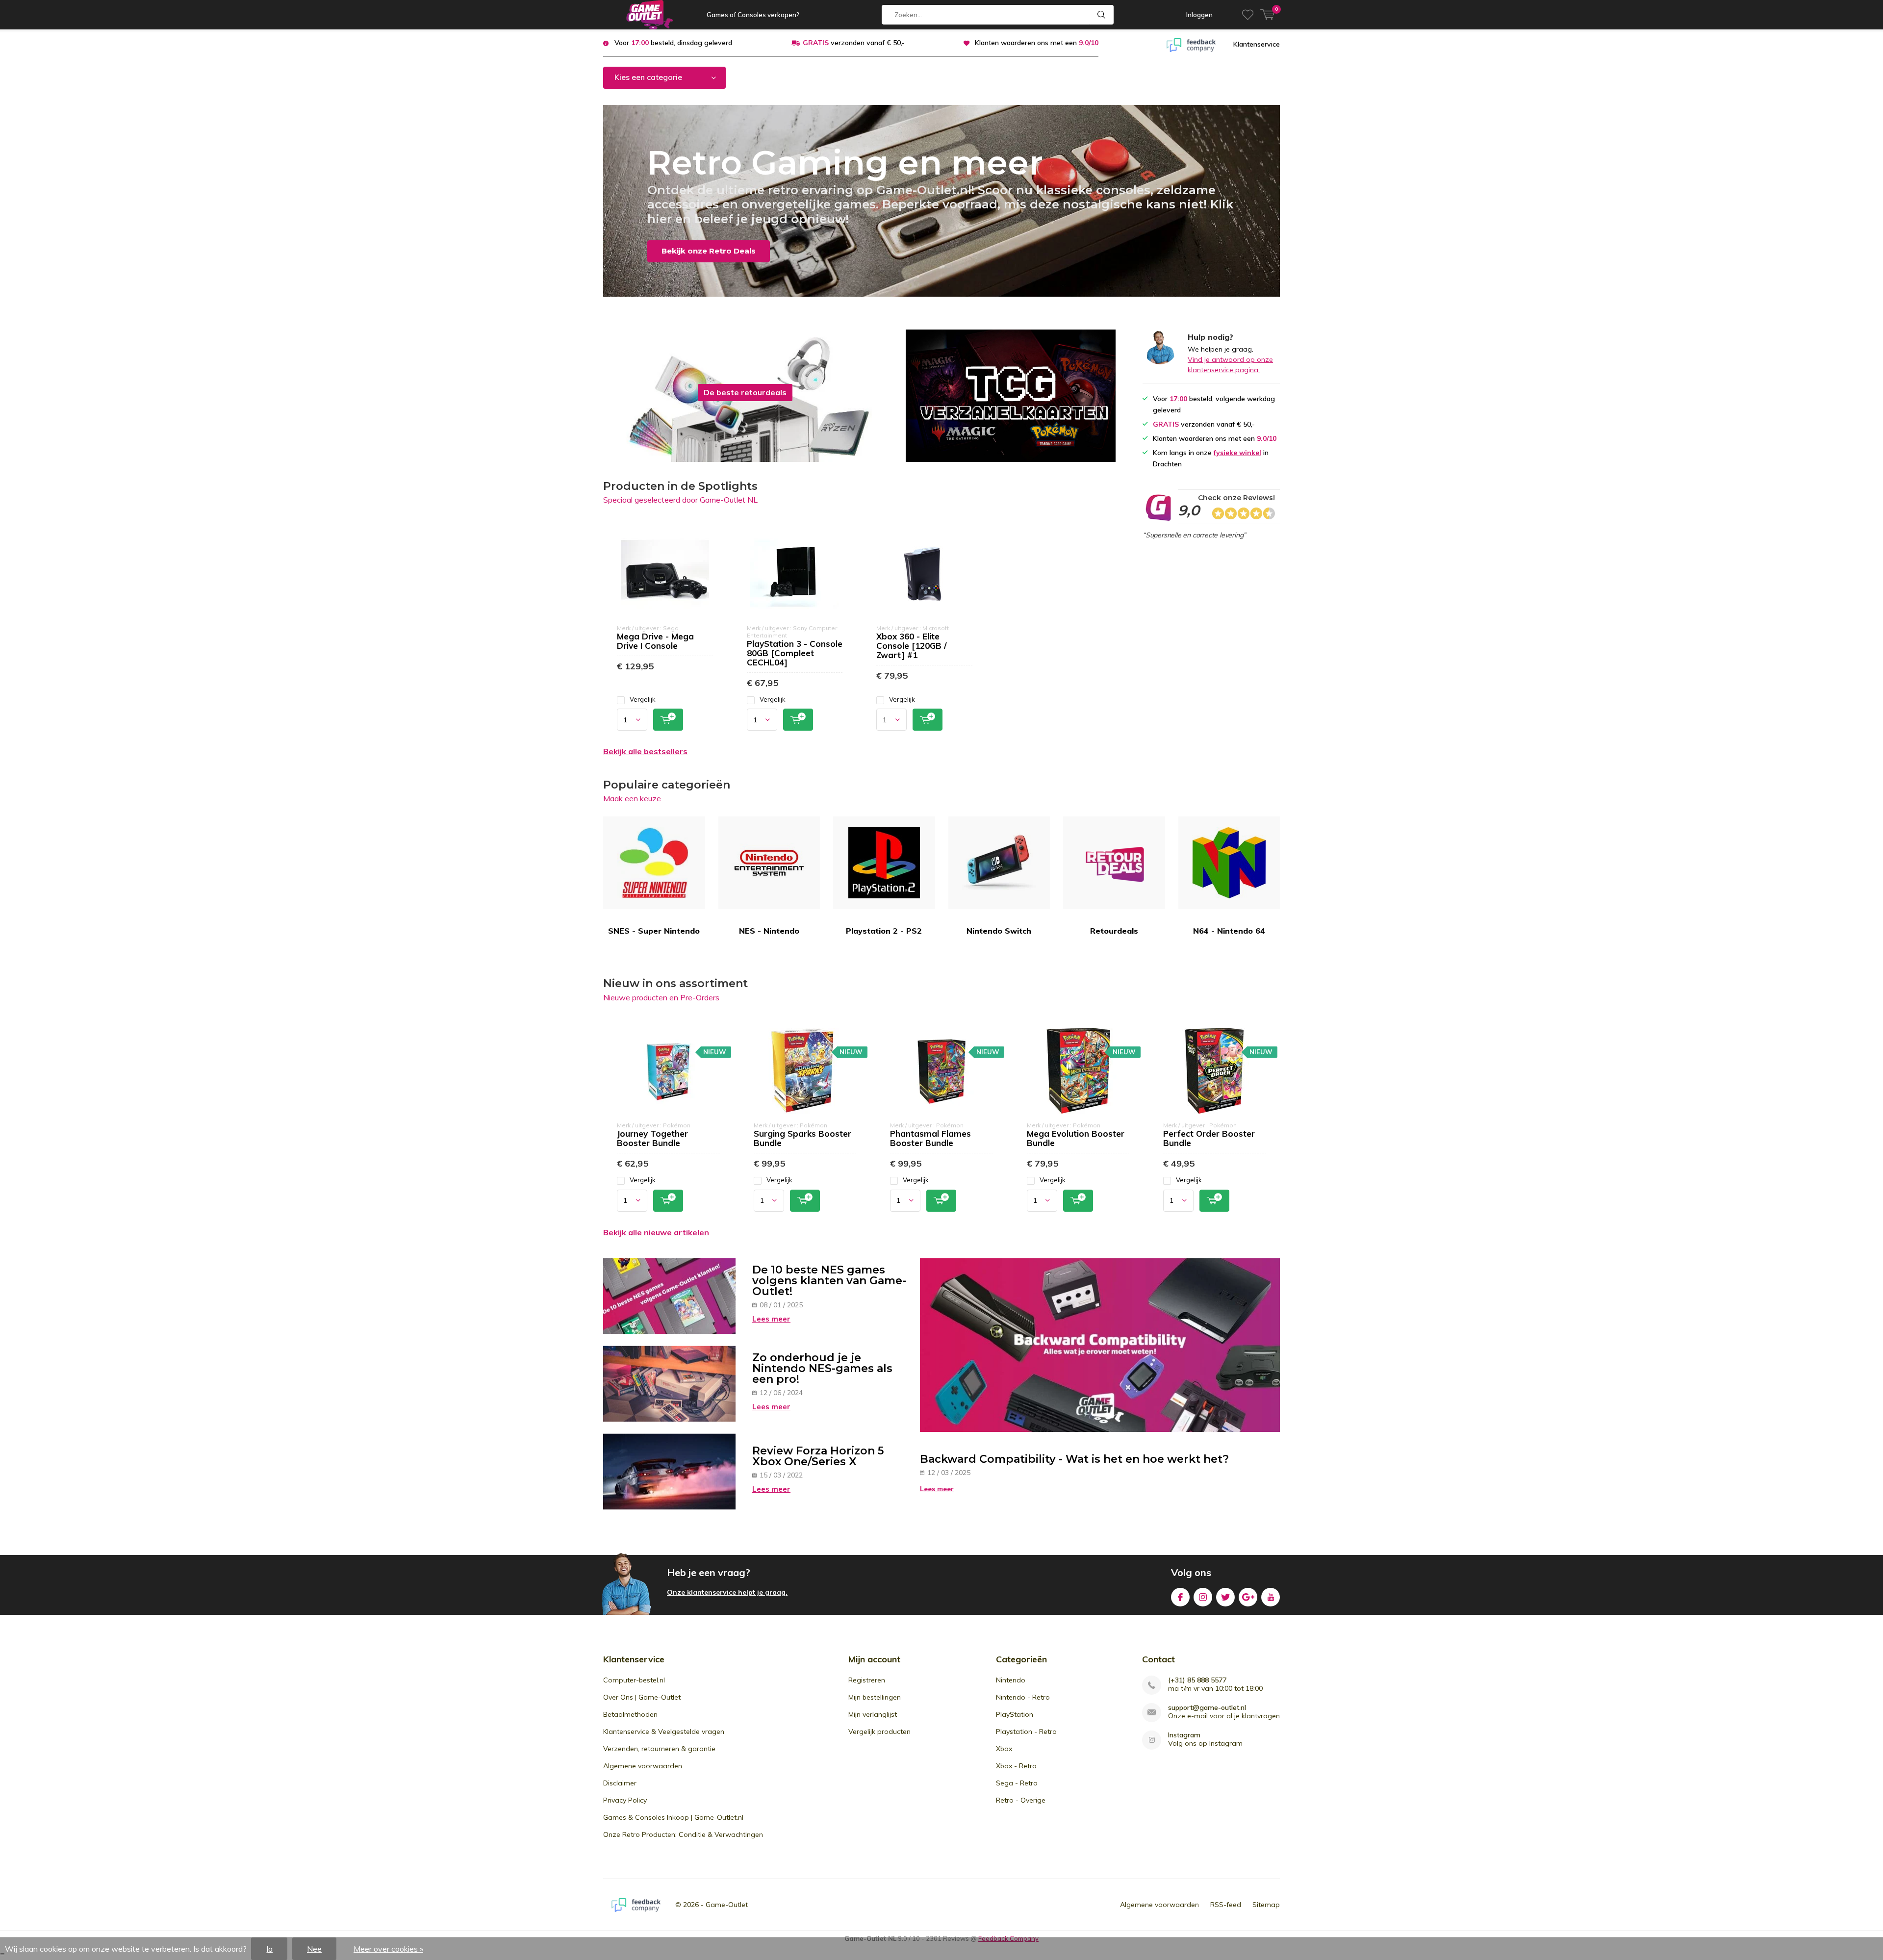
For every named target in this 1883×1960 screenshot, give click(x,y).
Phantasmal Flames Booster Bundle (930, 1138)
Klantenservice (1257, 44)
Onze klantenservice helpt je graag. (727, 1592)
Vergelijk (643, 699)
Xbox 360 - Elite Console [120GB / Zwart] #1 (911, 646)
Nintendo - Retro (1023, 1697)
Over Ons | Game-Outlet (642, 1697)
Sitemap (1266, 1905)
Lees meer (771, 1319)
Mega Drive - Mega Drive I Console (655, 641)
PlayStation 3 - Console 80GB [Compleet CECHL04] (795, 653)
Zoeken (1102, 15)
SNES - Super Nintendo (654, 931)
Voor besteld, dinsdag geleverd (673, 43)
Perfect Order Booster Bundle (1209, 1138)
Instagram (1203, 1597)
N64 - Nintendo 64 (1229, 931)
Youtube (1271, 1597)
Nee (314, 1949)
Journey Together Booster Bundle (652, 1138)
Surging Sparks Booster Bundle (802, 1138)
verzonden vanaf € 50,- (854, 43)
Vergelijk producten (879, 1731)
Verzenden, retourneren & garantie (659, 1749)
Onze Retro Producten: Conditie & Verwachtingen (683, 1834)
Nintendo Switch (999, 931)
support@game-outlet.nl (1207, 1708)
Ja (269, 1949)
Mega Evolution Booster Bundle (1076, 1138)
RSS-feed (1226, 1905)
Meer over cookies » (388, 1949)
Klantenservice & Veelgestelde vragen (664, 1731)
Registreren (867, 1680)
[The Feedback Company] (1191, 44)
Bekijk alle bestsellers (645, 751)
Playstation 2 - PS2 (884, 931)
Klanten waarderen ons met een (1037, 43)
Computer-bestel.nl (634, 1680)
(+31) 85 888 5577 (1197, 1680)
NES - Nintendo (769, 931)
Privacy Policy (625, 1800)
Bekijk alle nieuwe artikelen (656, 1232)
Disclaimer (620, 1783)
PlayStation (1015, 1714)
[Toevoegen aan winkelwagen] (668, 720)
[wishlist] (1248, 15)
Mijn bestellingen (875, 1697)
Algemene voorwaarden (643, 1766)
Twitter (1225, 1597)
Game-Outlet (727, 1905)
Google (1248, 1597)
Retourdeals (1114, 931)
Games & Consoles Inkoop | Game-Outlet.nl (673, 1817)
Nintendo (1011, 1680)
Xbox (1004, 1749)
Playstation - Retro (1026, 1731)
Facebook (1180, 1597)
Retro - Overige (1021, 1800)
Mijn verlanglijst (873, 1714)
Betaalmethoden (630, 1714)
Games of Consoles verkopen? (753, 15)
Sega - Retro (1017, 1783)
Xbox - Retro (1016, 1766)
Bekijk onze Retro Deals (709, 251)
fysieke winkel (1237, 453)
